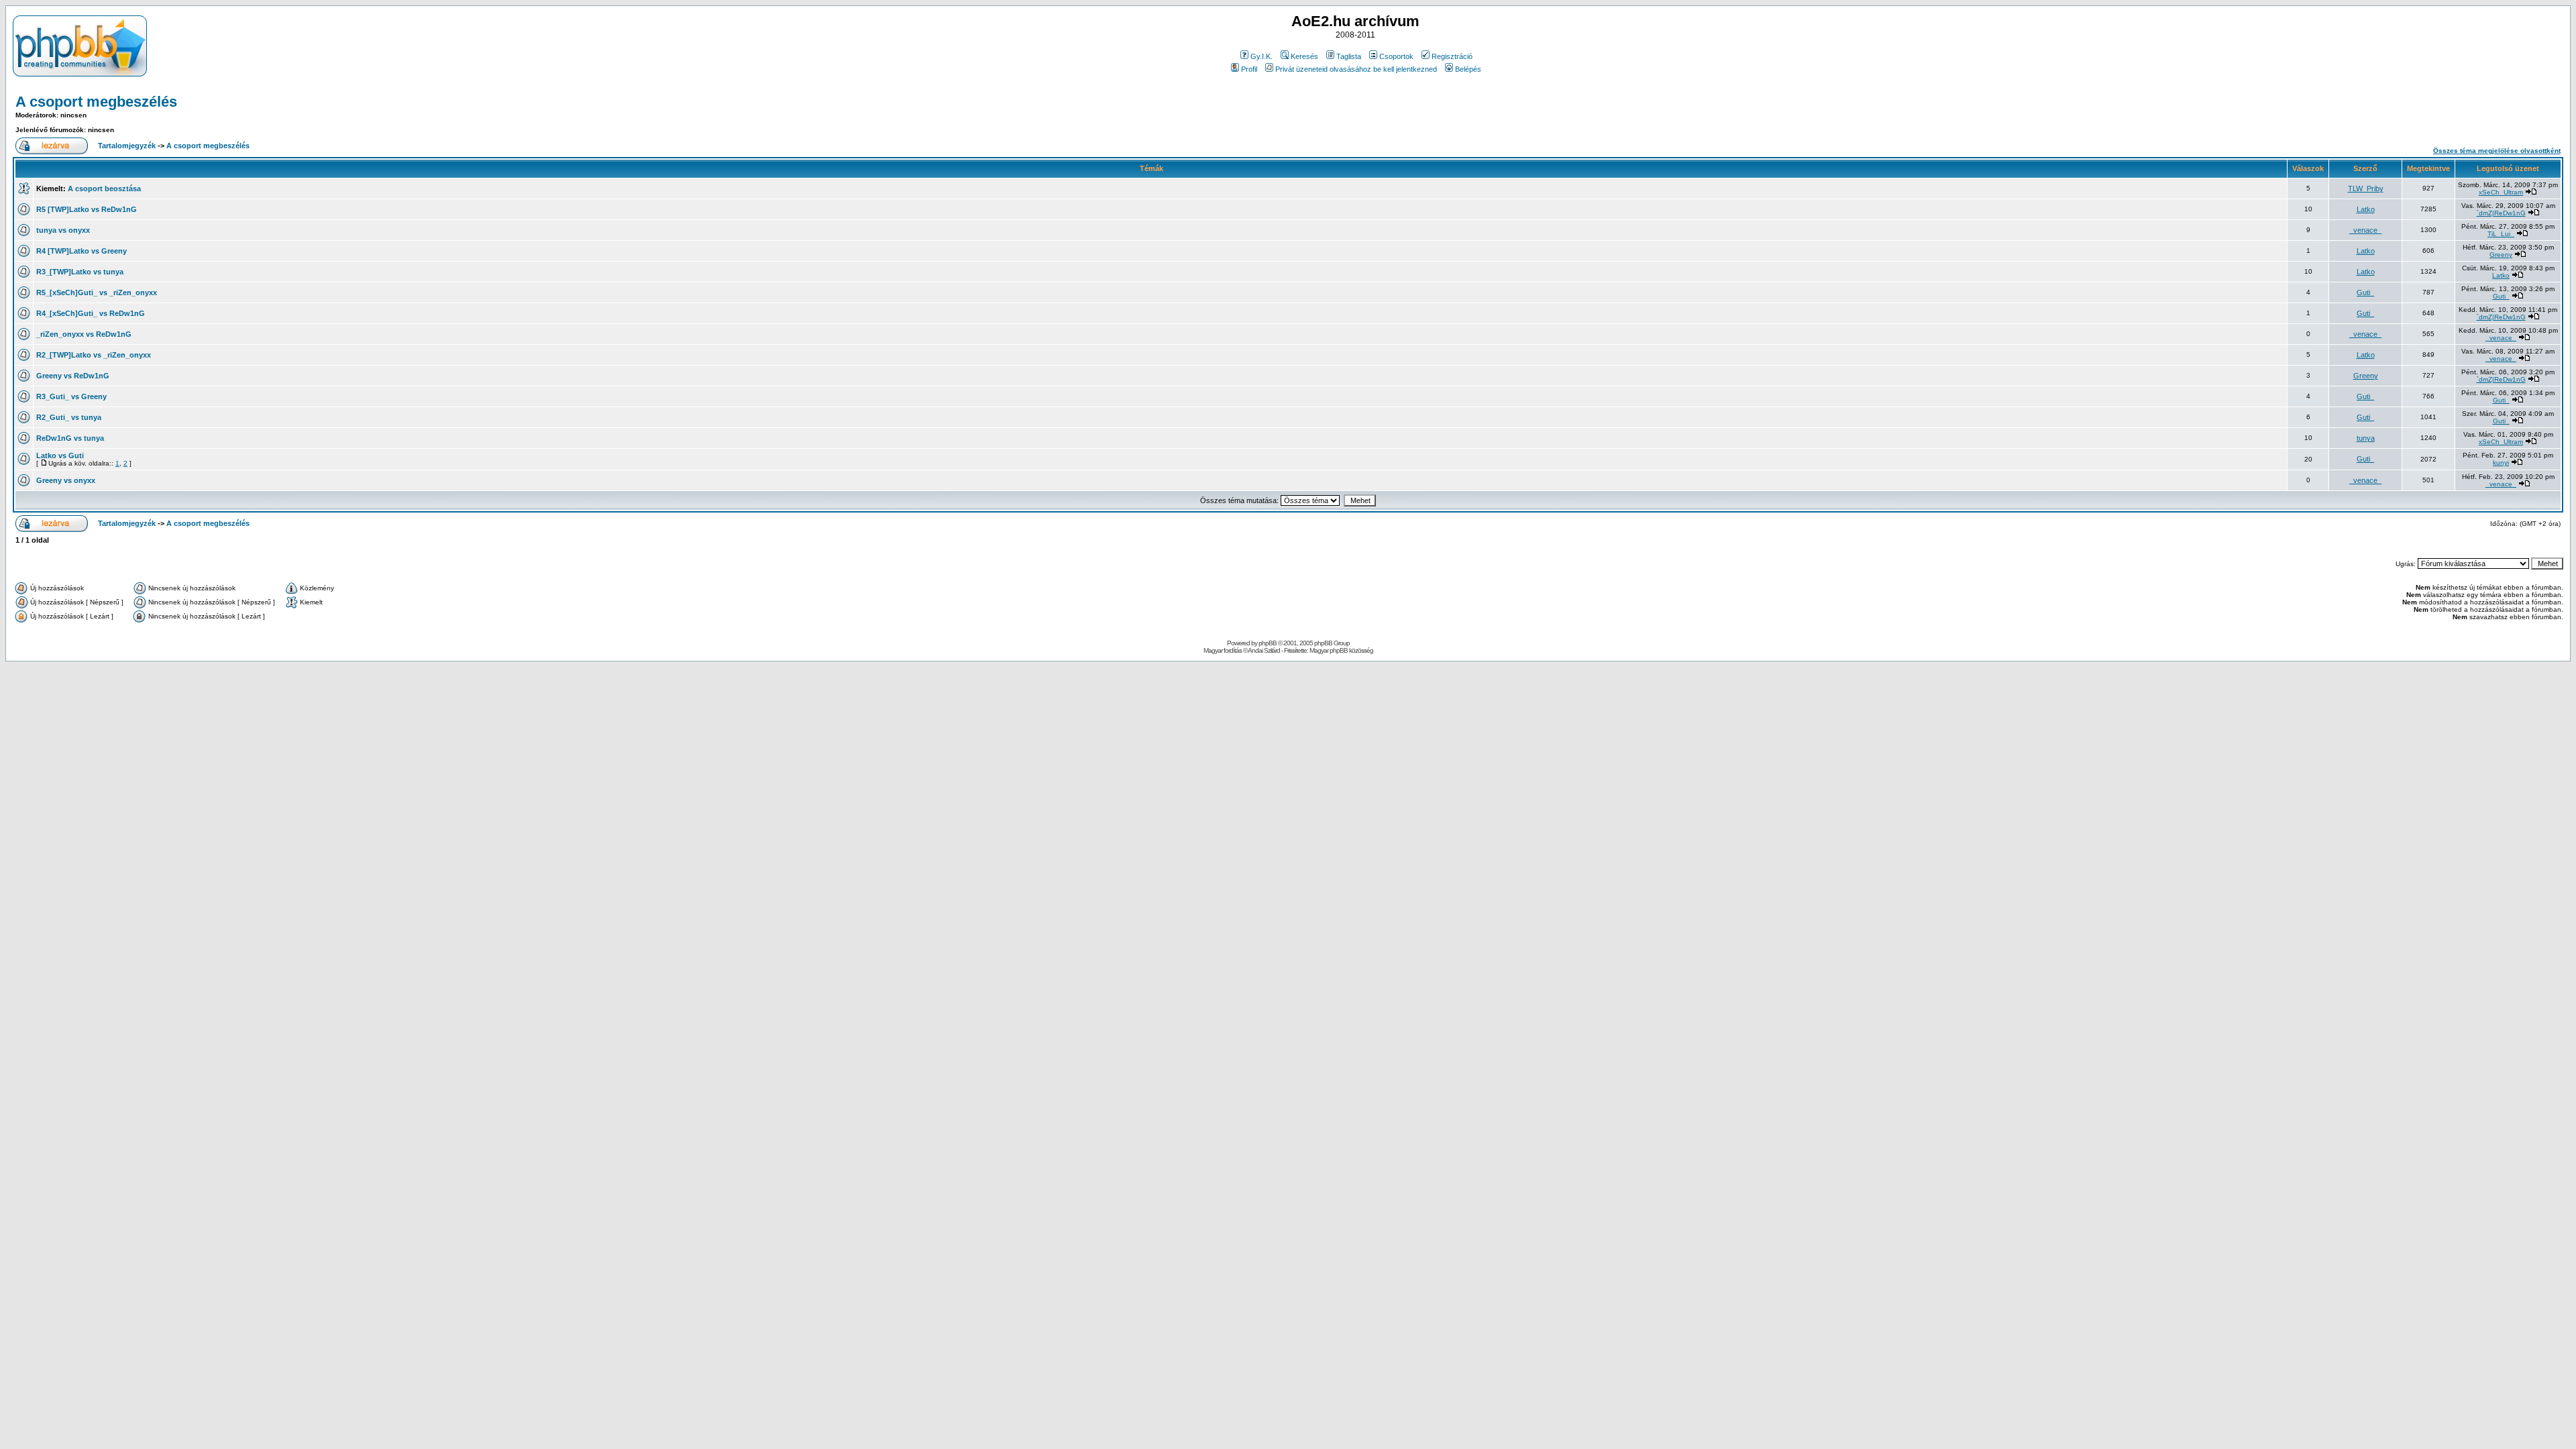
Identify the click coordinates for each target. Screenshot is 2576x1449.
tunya (2366, 438)
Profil (1249, 69)
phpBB (1268, 643)
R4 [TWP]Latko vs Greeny (82, 251)
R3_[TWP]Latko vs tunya (80, 272)
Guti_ (2365, 292)
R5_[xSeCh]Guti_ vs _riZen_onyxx (97, 292)
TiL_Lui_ (2501, 234)
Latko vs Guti (60, 455)
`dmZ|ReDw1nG (2501, 213)
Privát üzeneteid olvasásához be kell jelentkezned (1356, 69)
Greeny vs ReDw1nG (73, 376)
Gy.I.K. (1262, 56)
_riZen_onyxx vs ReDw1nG (84, 334)
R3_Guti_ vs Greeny (71, 396)
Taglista (1349, 56)
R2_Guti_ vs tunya (69, 417)
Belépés (1468, 69)
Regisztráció (1452, 56)
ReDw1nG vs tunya (70, 438)
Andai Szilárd (1264, 650)
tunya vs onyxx (63, 230)
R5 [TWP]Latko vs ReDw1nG (87, 209)
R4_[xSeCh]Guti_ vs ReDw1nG (91, 313)
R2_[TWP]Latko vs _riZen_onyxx (94, 355)
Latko (2366, 209)
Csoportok (1396, 56)
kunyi (2501, 463)
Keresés (1304, 56)
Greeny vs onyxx (66, 480)
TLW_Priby (2366, 189)
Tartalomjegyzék (127, 146)
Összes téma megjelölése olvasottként (2497, 151)
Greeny (2501, 255)
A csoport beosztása (104, 189)
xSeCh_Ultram (2501, 192)
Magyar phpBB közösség (1341, 650)
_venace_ (2365, 230)
